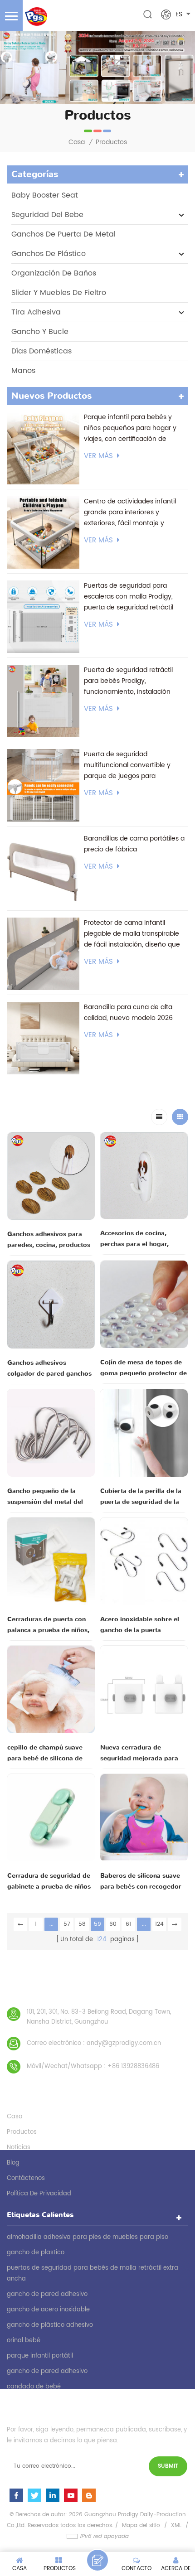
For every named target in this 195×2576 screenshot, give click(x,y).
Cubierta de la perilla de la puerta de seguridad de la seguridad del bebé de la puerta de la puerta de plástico (141, 1497)
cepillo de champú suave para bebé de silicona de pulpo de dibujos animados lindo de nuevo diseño (49, 1754)
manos (23, 371)
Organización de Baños (54, 273)
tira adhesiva (36, 312)
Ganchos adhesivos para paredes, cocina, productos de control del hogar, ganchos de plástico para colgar (49, 1240)
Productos (111, 142)
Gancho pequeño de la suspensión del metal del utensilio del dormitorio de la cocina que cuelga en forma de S (48, 1497)
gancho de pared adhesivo (47, 2294)
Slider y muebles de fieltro (59, 293)
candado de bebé (34, 2387)
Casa (77, 142)
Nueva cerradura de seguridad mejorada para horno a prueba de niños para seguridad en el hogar (142, 1754)
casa (15, 2117)
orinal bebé (24, 2341)
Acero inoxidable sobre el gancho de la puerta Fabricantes (140, 1625)
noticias (19, 2148)
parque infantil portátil (40, 2356)
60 (113, 1924)
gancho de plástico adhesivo (50, 2325)
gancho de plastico (36, 2253)
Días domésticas (41, 351)
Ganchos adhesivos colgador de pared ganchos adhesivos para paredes (49, 1369)
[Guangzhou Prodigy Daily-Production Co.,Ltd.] (36, 17)
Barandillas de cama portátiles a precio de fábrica (134, 844)
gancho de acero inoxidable (48, 2310)
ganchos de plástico (49, 254)
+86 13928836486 (133, 2066)
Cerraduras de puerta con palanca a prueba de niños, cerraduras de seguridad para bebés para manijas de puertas (50, 1625)
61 (128, 1924)
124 (159, 1924)
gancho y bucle (40, 332)
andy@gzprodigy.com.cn (124, 2043)
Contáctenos (26, 2178)
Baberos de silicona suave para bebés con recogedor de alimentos (141, 1882)
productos (22, 2132)
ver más (98, 456)
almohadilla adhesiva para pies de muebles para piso (88, 2237)
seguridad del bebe (47, 215)
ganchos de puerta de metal (63, 234)
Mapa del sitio (141, 2525)
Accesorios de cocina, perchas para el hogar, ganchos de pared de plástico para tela (134, 1239)
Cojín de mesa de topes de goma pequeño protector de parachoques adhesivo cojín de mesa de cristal (144, 1368)
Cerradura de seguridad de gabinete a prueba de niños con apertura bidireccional (49, 1882)
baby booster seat (45, 195)
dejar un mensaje (97, 2560)
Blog (13, 2163)
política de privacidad (39, 2194)
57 (67, 1924)
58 (82, 1924)
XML (176, 2525)
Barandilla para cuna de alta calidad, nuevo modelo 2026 (128, 1013)
